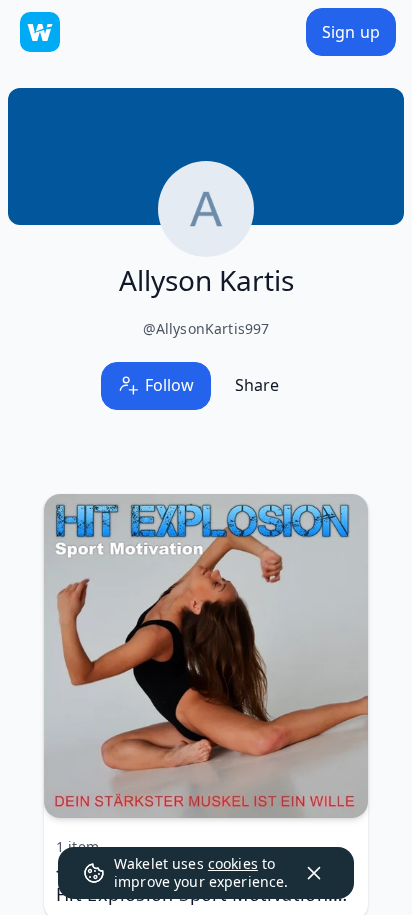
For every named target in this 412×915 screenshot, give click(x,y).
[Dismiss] (314, 873)
